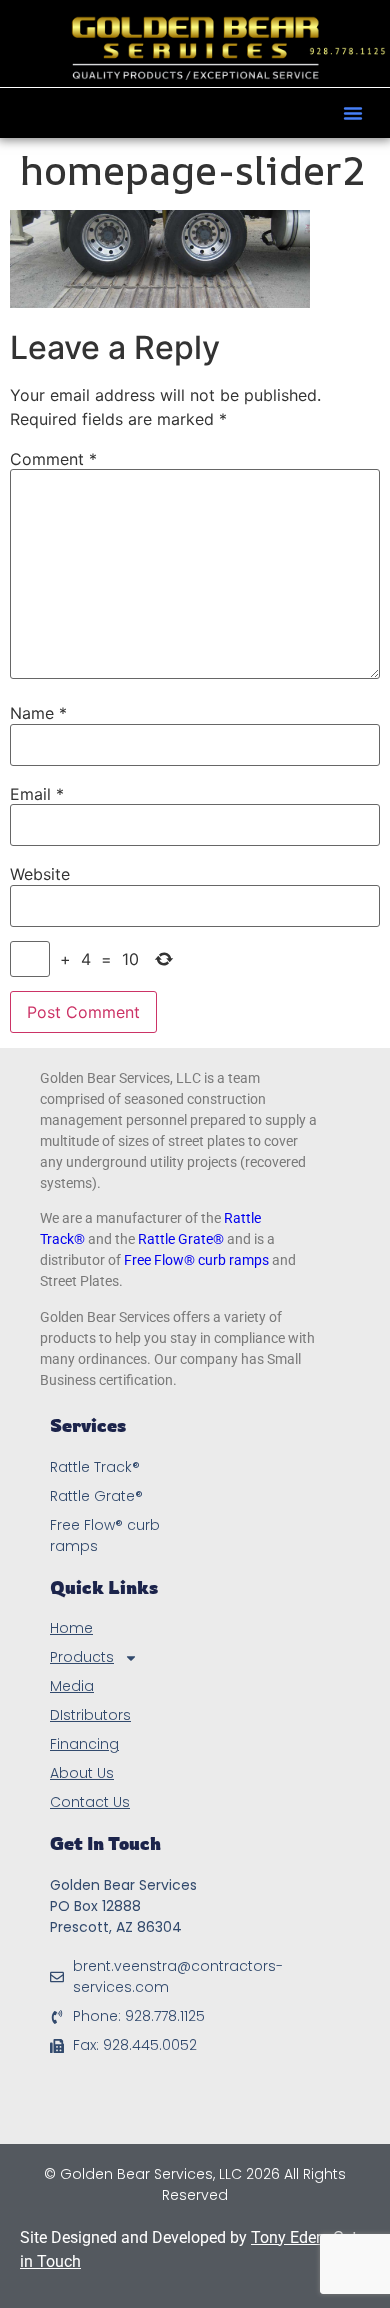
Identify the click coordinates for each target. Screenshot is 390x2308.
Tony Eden (288, 2237)
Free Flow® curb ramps (196, 1260)
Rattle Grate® (181, 1239)
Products (82, 1657)
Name (38, 713)
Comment (53, 459)
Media (72, 1686)
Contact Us (90, 1802)
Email (37, 794)
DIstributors (90, 1715)
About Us (82, 1773)
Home (71, 1628)
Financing (84, 1744)
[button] (353, 113)
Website (40, 874)
